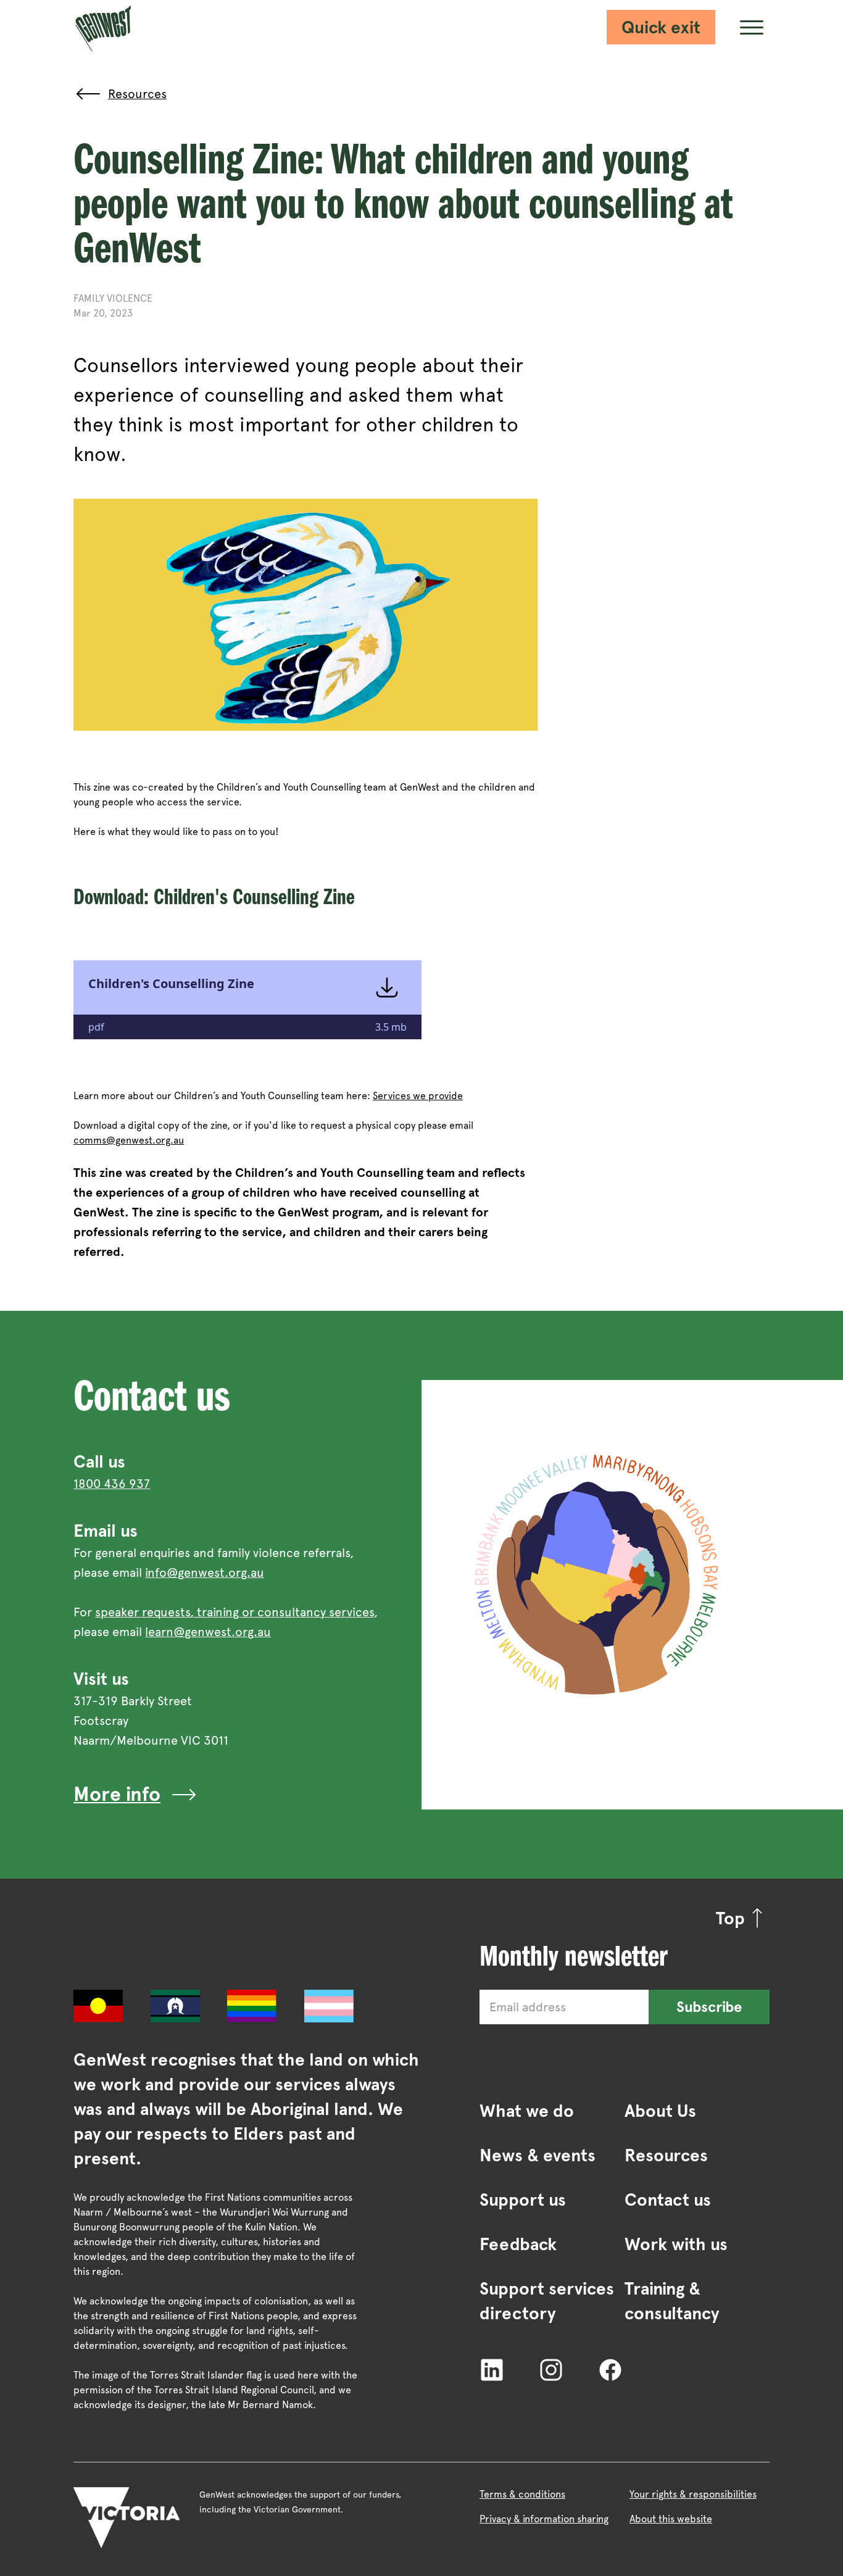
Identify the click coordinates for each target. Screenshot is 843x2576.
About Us (660, 2111)
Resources (666, 2155)
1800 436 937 (112, 1484)
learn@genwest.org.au (208, 1632)
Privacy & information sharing (544, 2519)
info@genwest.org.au (205, 1573)
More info (117, 1794)
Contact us (668, 2200)
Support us (523, 2200)
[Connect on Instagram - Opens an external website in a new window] (551, 2369)
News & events (538, 2155)
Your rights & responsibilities (693, 2494)
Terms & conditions (522, 2494)
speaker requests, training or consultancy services (235, 1612)
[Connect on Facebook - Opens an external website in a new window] (610, 2369)
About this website (671, 2519)
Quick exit (661, 27)
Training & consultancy (672, 2301)
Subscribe (709, 2007)
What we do (527, 2111)
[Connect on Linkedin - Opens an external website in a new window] (492, 2369)
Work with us (676, 2244)
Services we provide (418, 1096)
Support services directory (547, 2301)
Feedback (518, 2244)
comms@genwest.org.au (129, 1140)
